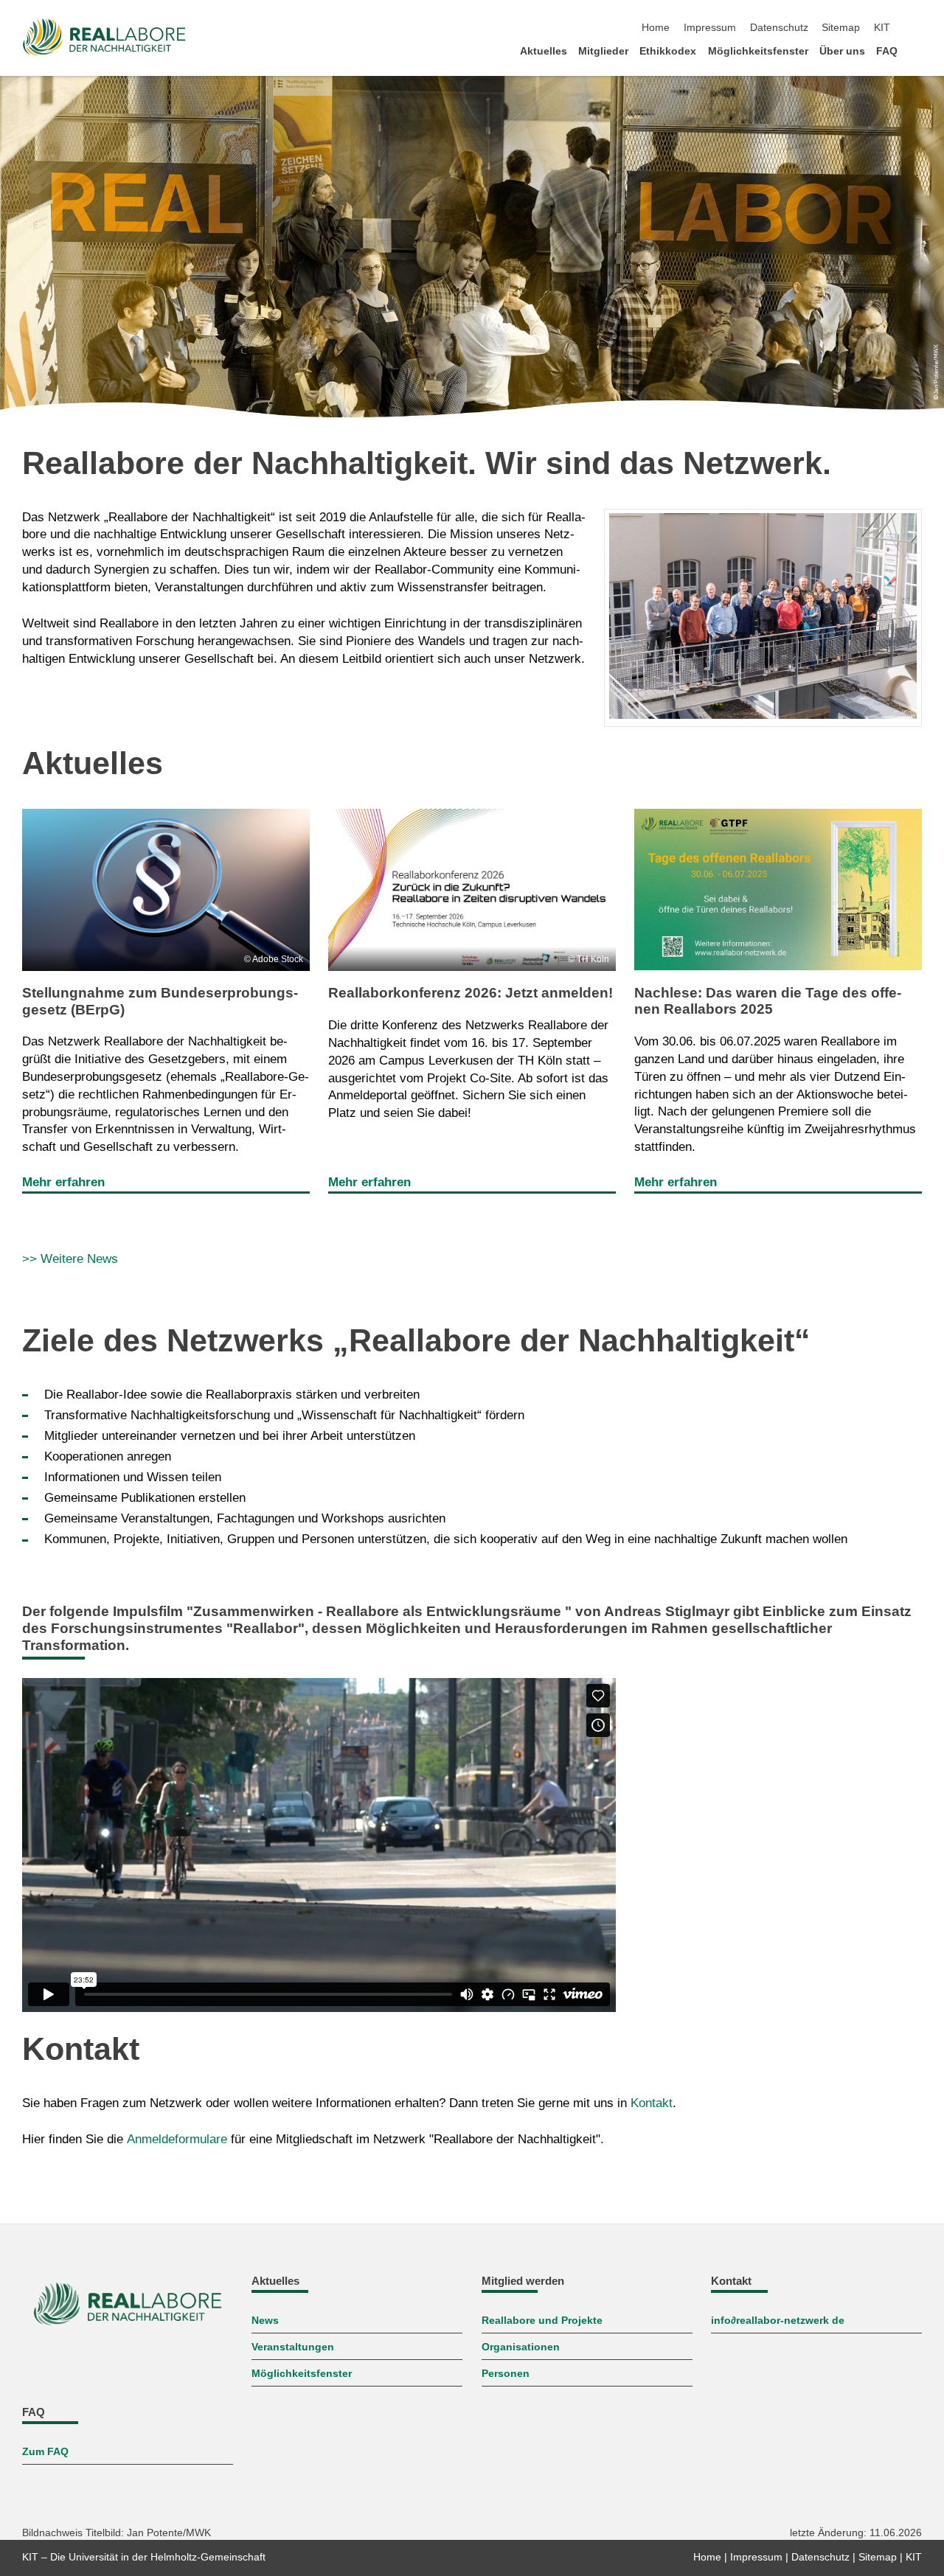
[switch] (917, 28)
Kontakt (652, 2103)
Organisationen (521, 2347)
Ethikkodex (668, 51)
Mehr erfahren (63, 1182)
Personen (506, 2374)
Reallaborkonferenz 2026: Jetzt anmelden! (471, 993)
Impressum (710, 28)
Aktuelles (544, 51)
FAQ (887, 51)
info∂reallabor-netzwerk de (778, 2321)
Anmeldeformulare (177, 2139)
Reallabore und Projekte (542, 2321)
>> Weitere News (70, 1259)
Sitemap (841, 28)
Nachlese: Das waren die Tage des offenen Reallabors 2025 (768, 1001)
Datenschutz (779, 28)
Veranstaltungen (293, 2347)
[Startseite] (917, 51)
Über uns (842, 51)
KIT (882, 28)
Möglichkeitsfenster (758, 51)
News (265, 2321)
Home (656, 28)
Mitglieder (603, 51)
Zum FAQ (45, 2452)
